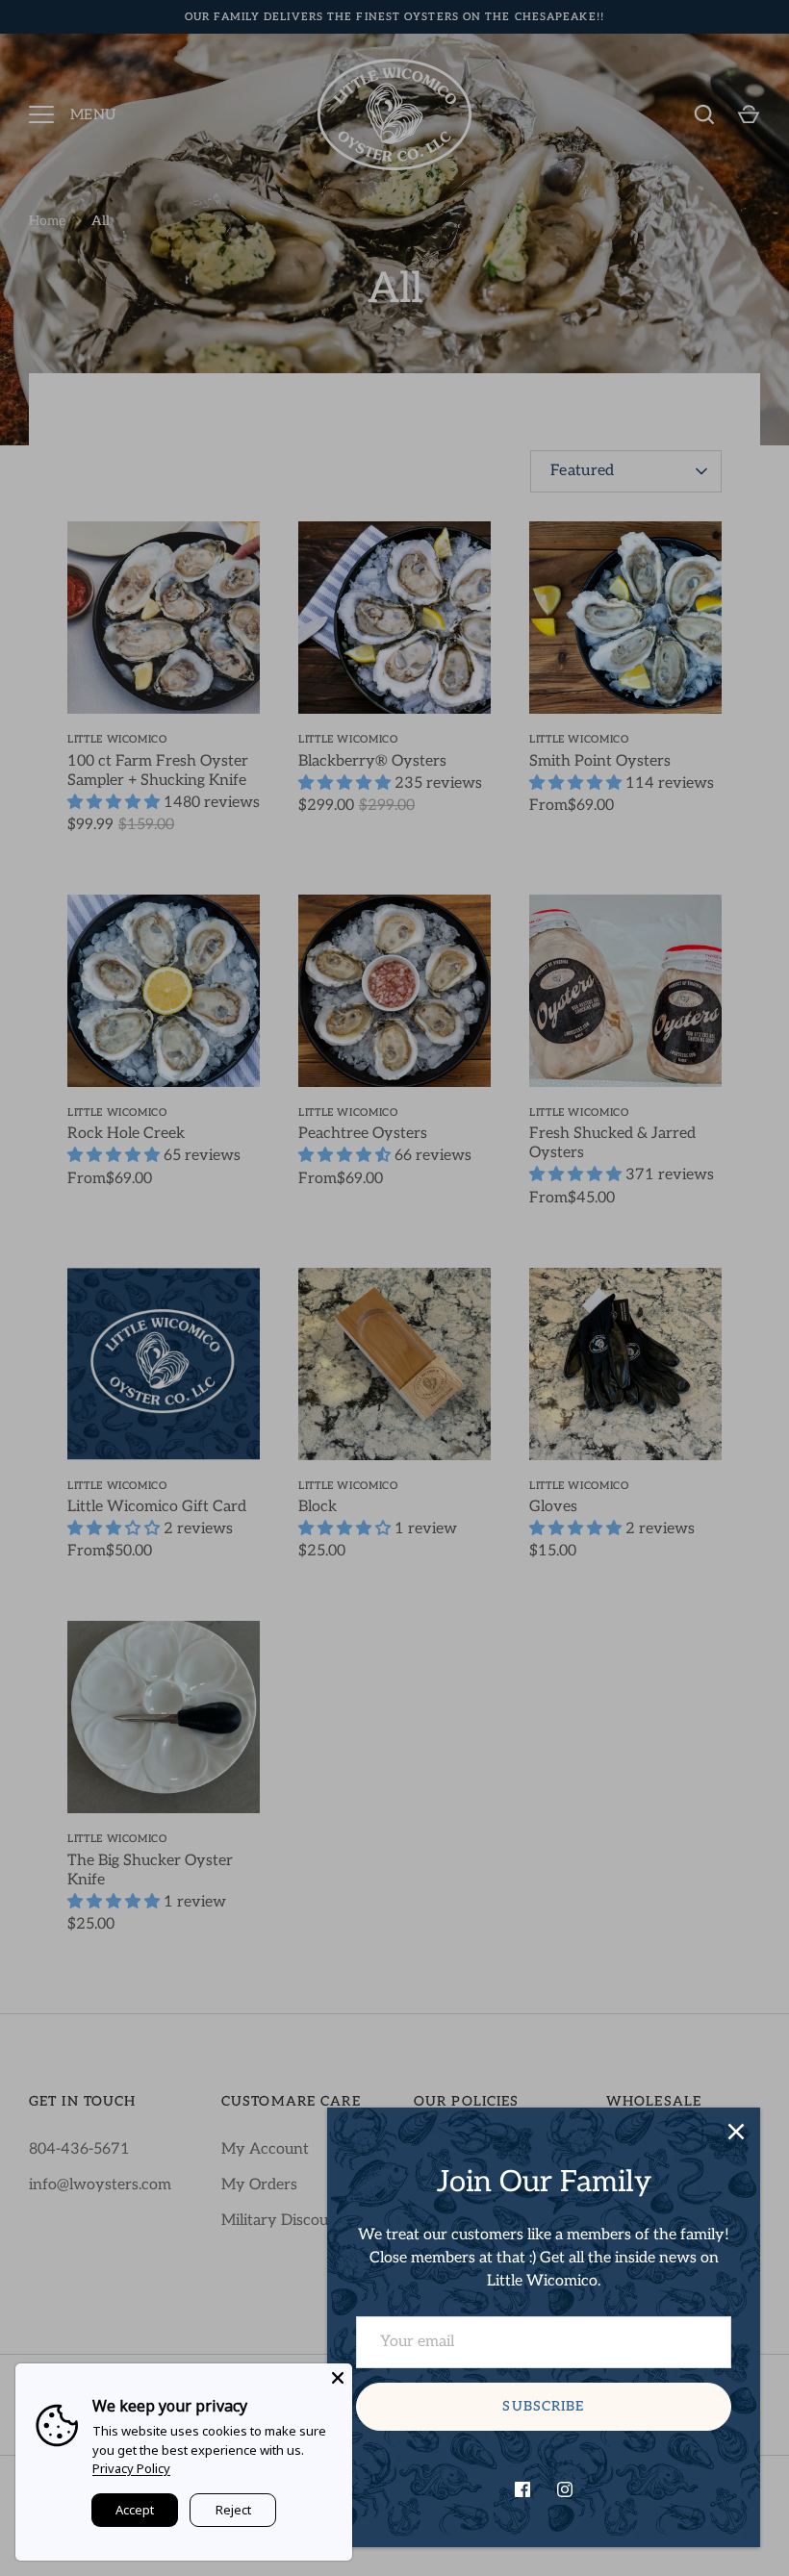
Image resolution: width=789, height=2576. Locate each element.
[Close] (736, 2132)
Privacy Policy (131, 2468)
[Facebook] (522, 2489)
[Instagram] (565, 2489)
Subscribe (543, 2406)
